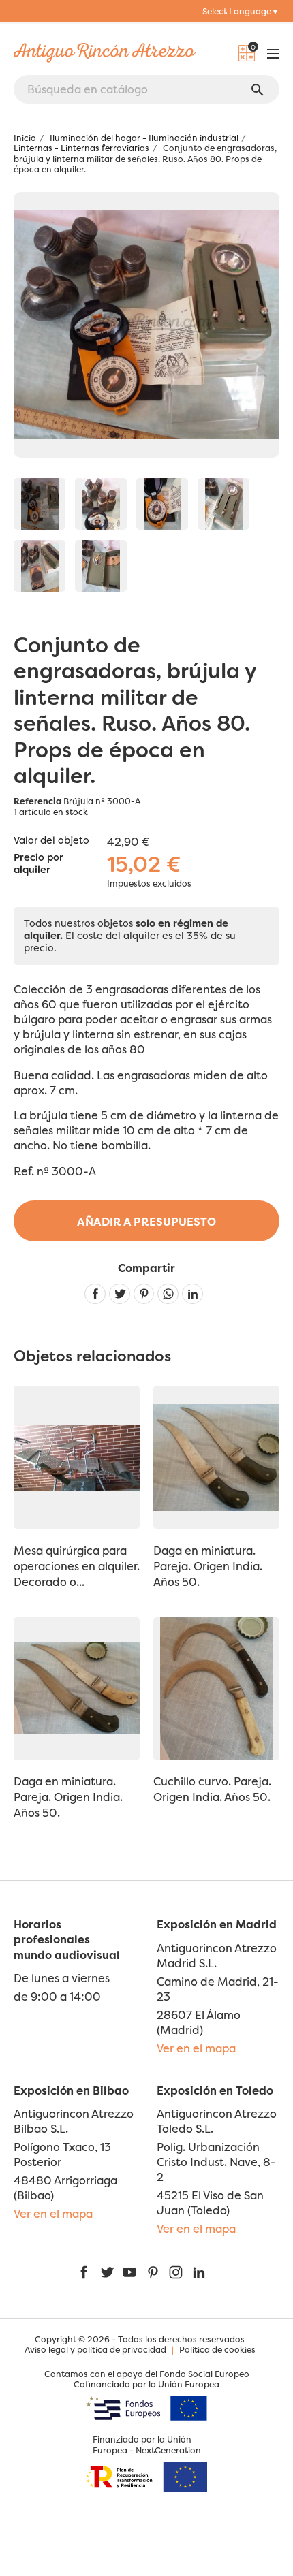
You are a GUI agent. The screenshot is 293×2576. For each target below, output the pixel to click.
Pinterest (144, 1294)
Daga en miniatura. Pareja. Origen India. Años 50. (208, 1566)
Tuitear (120, 1294)
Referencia (37, 801)
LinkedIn (199, 2272)
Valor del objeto (51, 840)
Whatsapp (168, 1294)
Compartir (95, 1294)
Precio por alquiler (38, 864)
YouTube (129, 2272)
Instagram (176, 2272)
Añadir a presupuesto (146, 1222)
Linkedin (192, 1294)
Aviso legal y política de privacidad (95, 2350)
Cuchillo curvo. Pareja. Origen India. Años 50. (212, 1789)
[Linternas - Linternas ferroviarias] (40, 504)
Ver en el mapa (196, 2048)
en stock (71, 812)
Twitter (107, 2272)
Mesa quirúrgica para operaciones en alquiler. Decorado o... (77, 1566)
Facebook (84, 2272)
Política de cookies (217, 2350)
